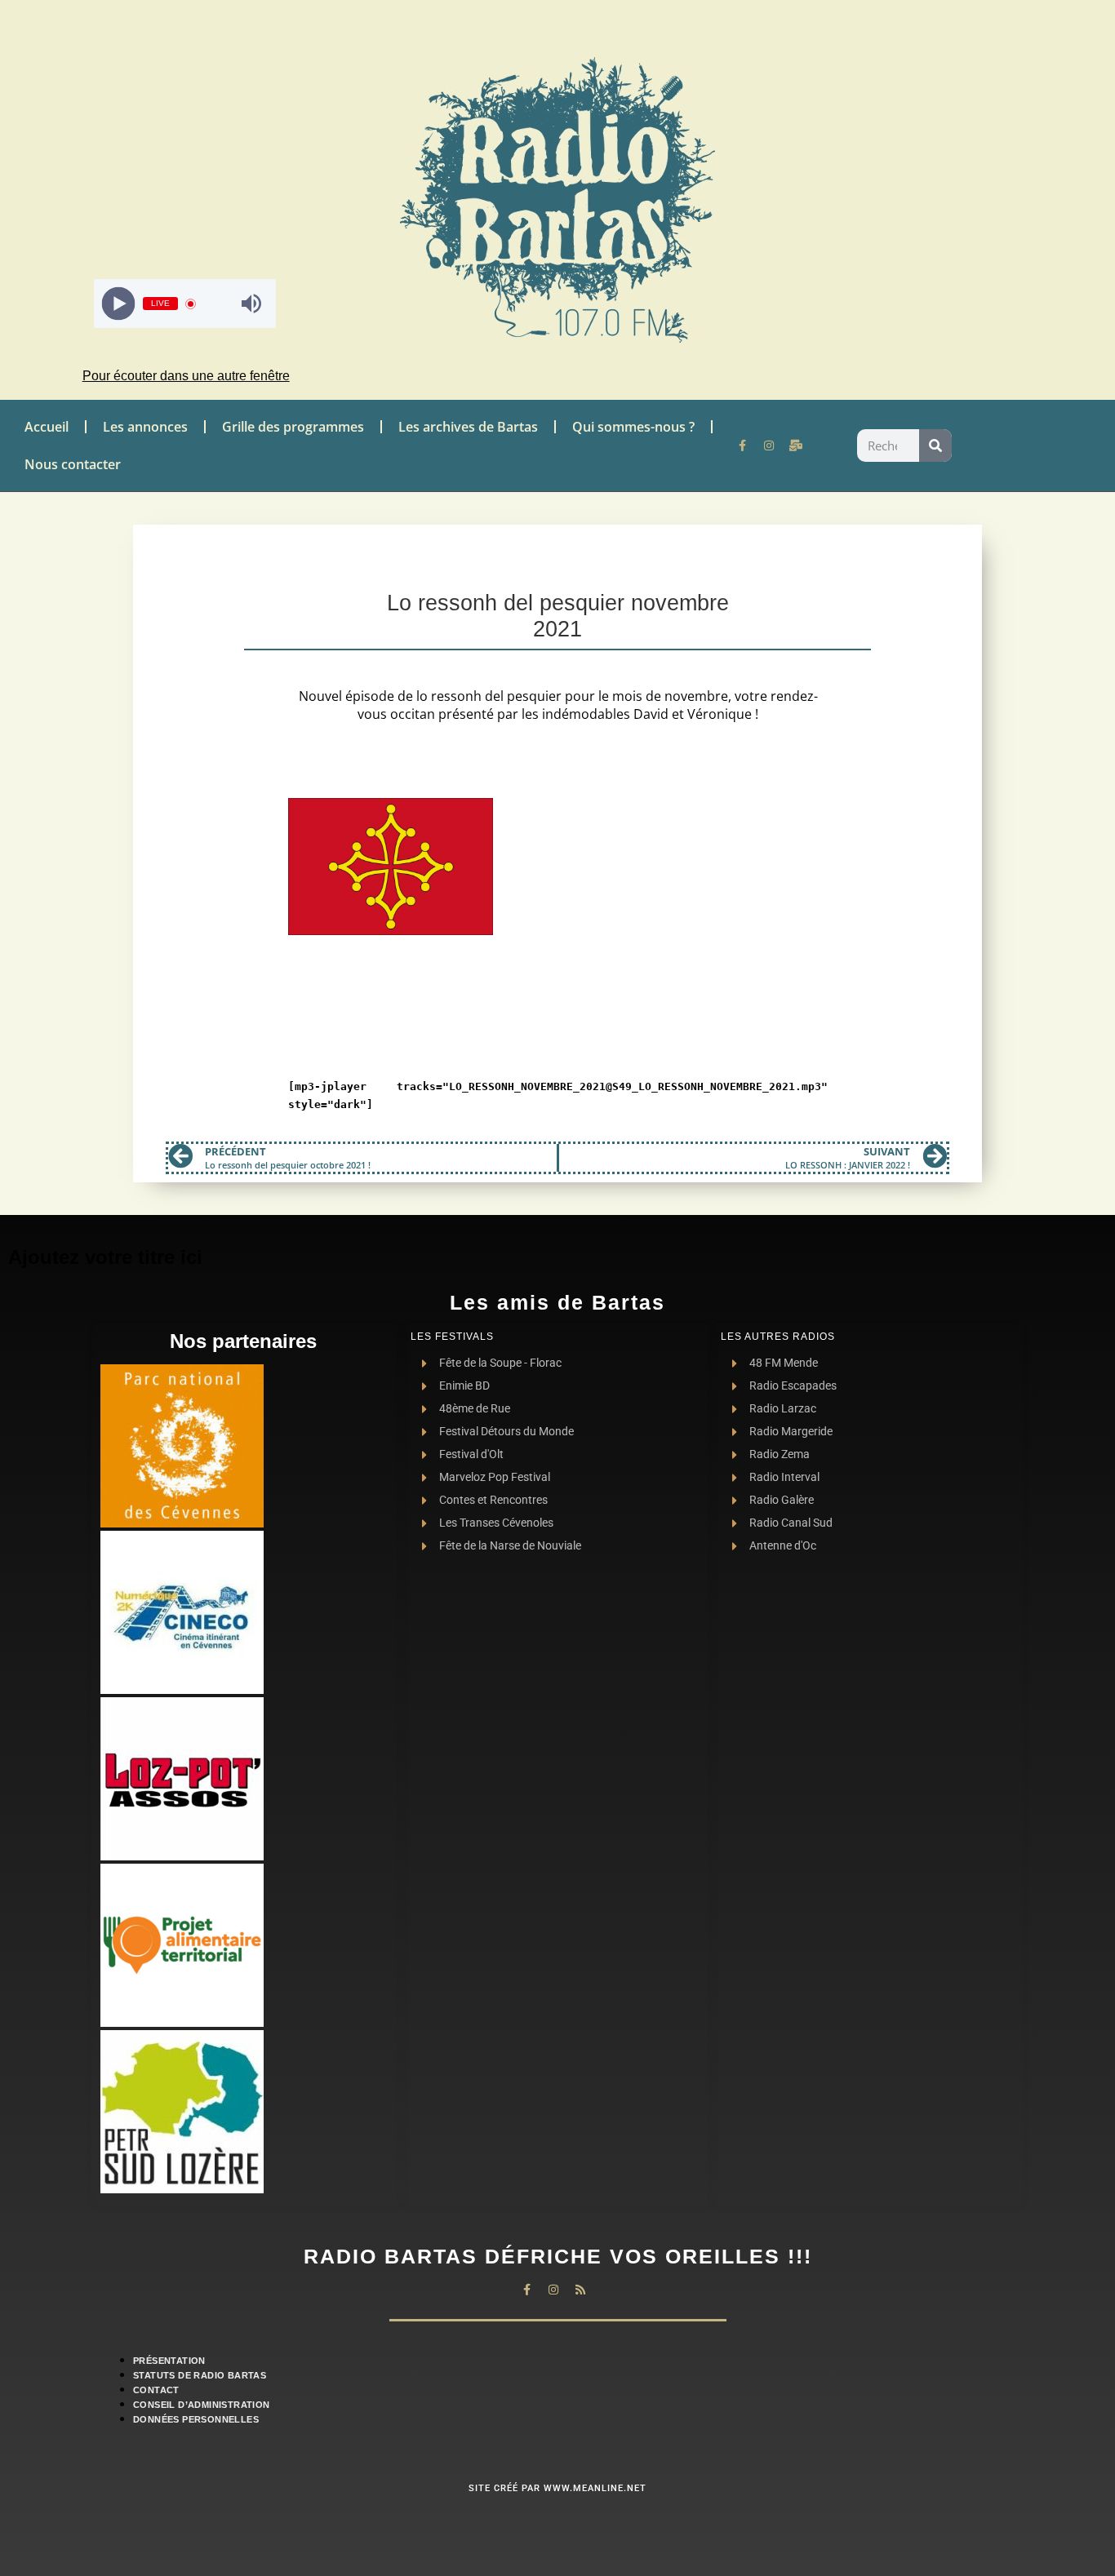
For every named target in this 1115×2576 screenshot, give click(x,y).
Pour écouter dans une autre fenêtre (186, 376)
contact (156, 2390)
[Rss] (580, 2290)
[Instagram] (769, 446)
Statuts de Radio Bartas (200, 2375)
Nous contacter (73, 464)
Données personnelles (196, 2419)
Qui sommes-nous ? (633, 427)
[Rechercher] (935, 446)
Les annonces (145, 427)
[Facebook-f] (742, 446)
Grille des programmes (293, 427)
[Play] (119, 304)
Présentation (169, 2361)
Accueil (47, 427)
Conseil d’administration (202, 2405)
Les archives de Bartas (468, 427)
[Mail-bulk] (796, 446)
